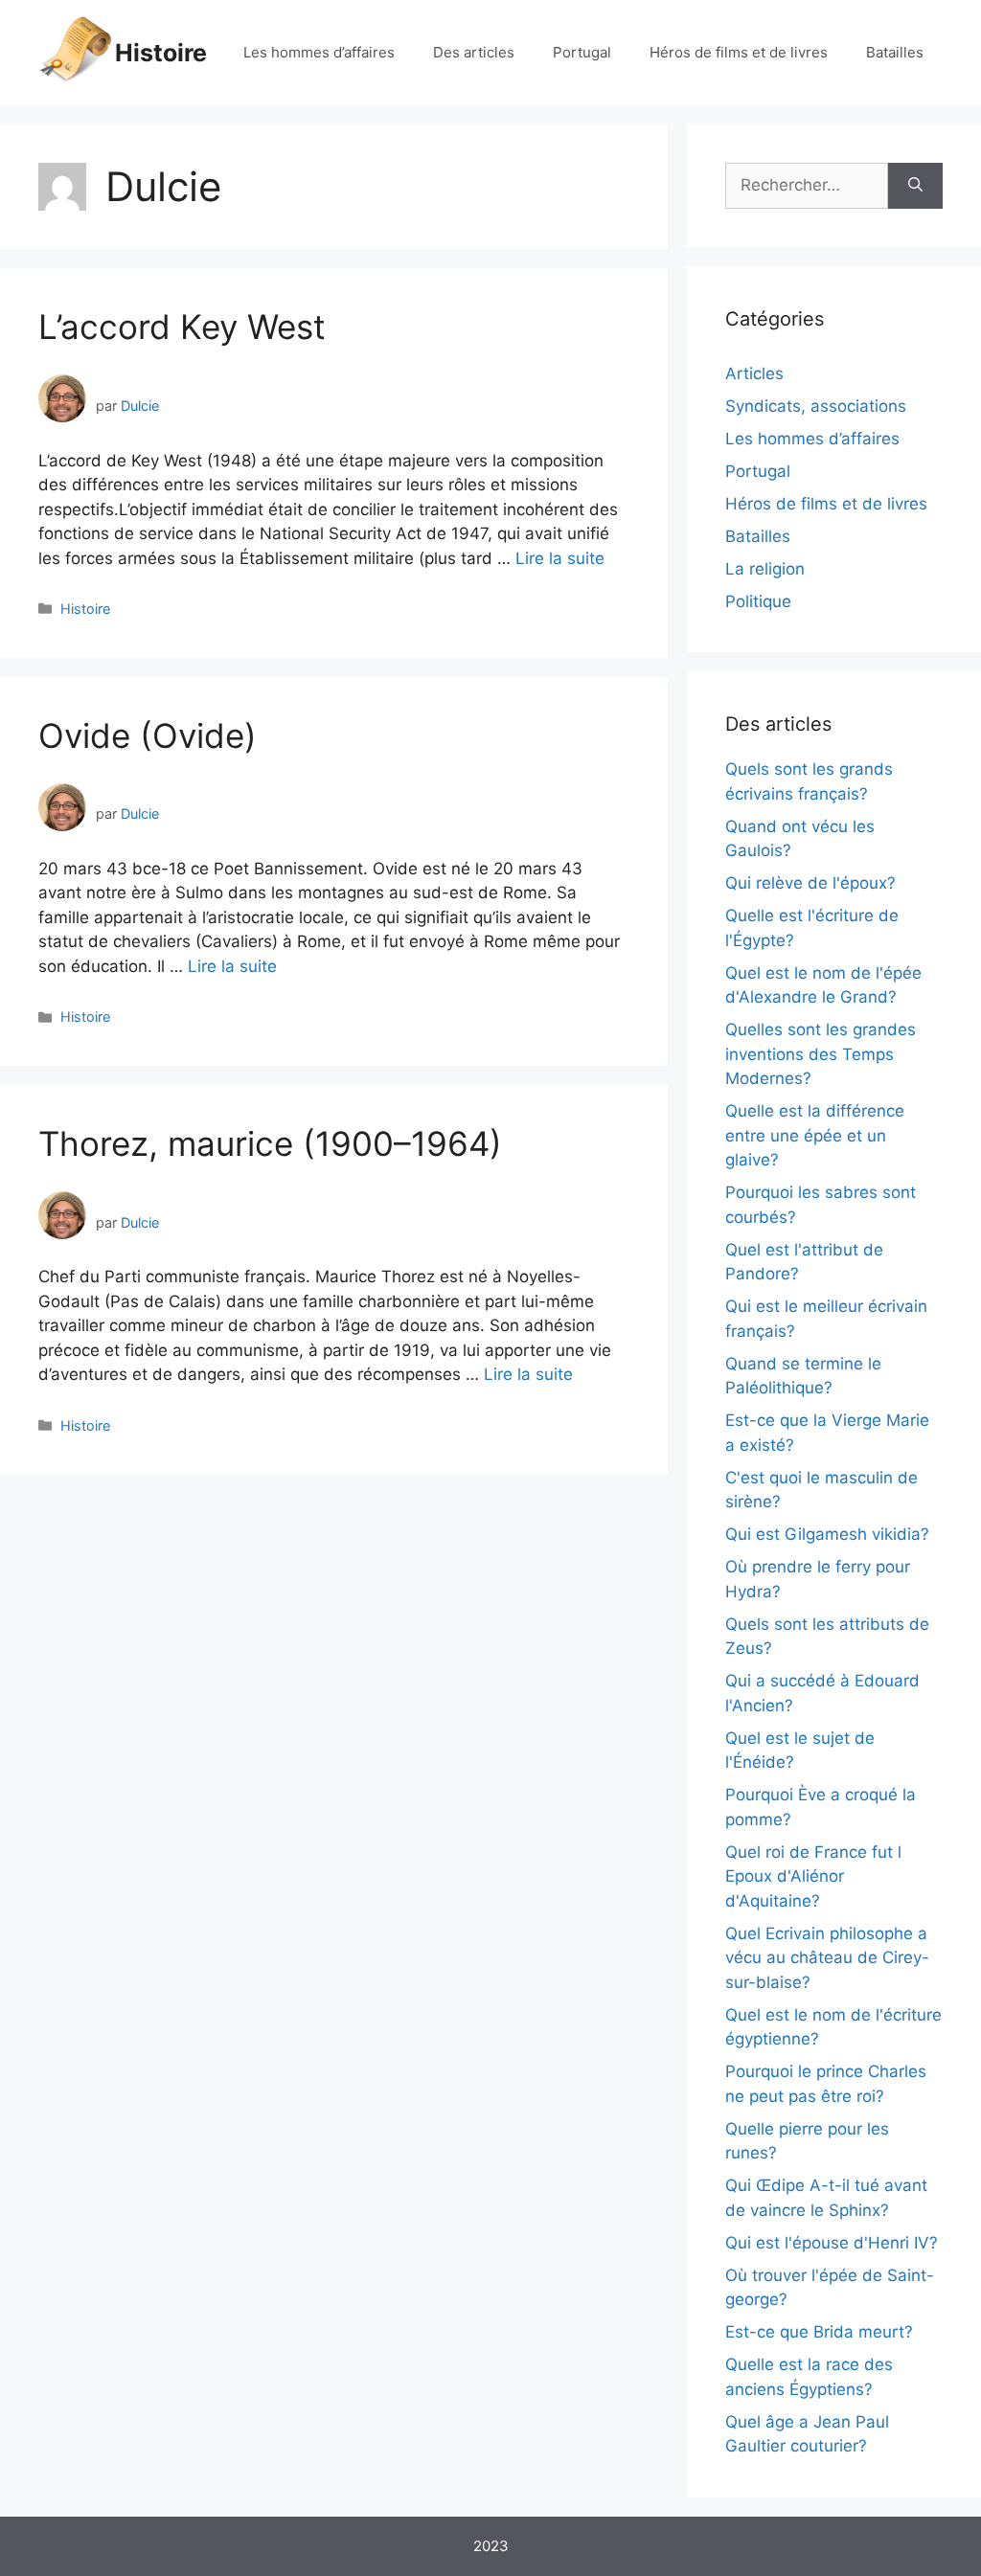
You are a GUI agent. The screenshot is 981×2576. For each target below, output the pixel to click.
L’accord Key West (182, 327)
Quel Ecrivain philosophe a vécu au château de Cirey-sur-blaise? (827, 1958)
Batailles (895, 52)
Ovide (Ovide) (148, 735)
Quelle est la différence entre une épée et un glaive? (815, 1135)
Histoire (161, 53)
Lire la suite (560, 558)
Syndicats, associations (816, 406)
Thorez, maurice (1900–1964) (270, 1143)
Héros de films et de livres (739, 52)
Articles (754, 373)
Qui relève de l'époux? (810, 883)
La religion (765, 569)
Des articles (474, 52)
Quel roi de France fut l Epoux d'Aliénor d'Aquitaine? (813, 1876)
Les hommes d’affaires (319, 52)
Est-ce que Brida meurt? (819, 2332)
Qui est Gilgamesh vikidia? (827, 1534)
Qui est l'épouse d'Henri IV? (832, 2243)
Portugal (582, 52)
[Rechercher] (915, 186)
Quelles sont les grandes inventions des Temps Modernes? (821, 1054)
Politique (758, 601)
